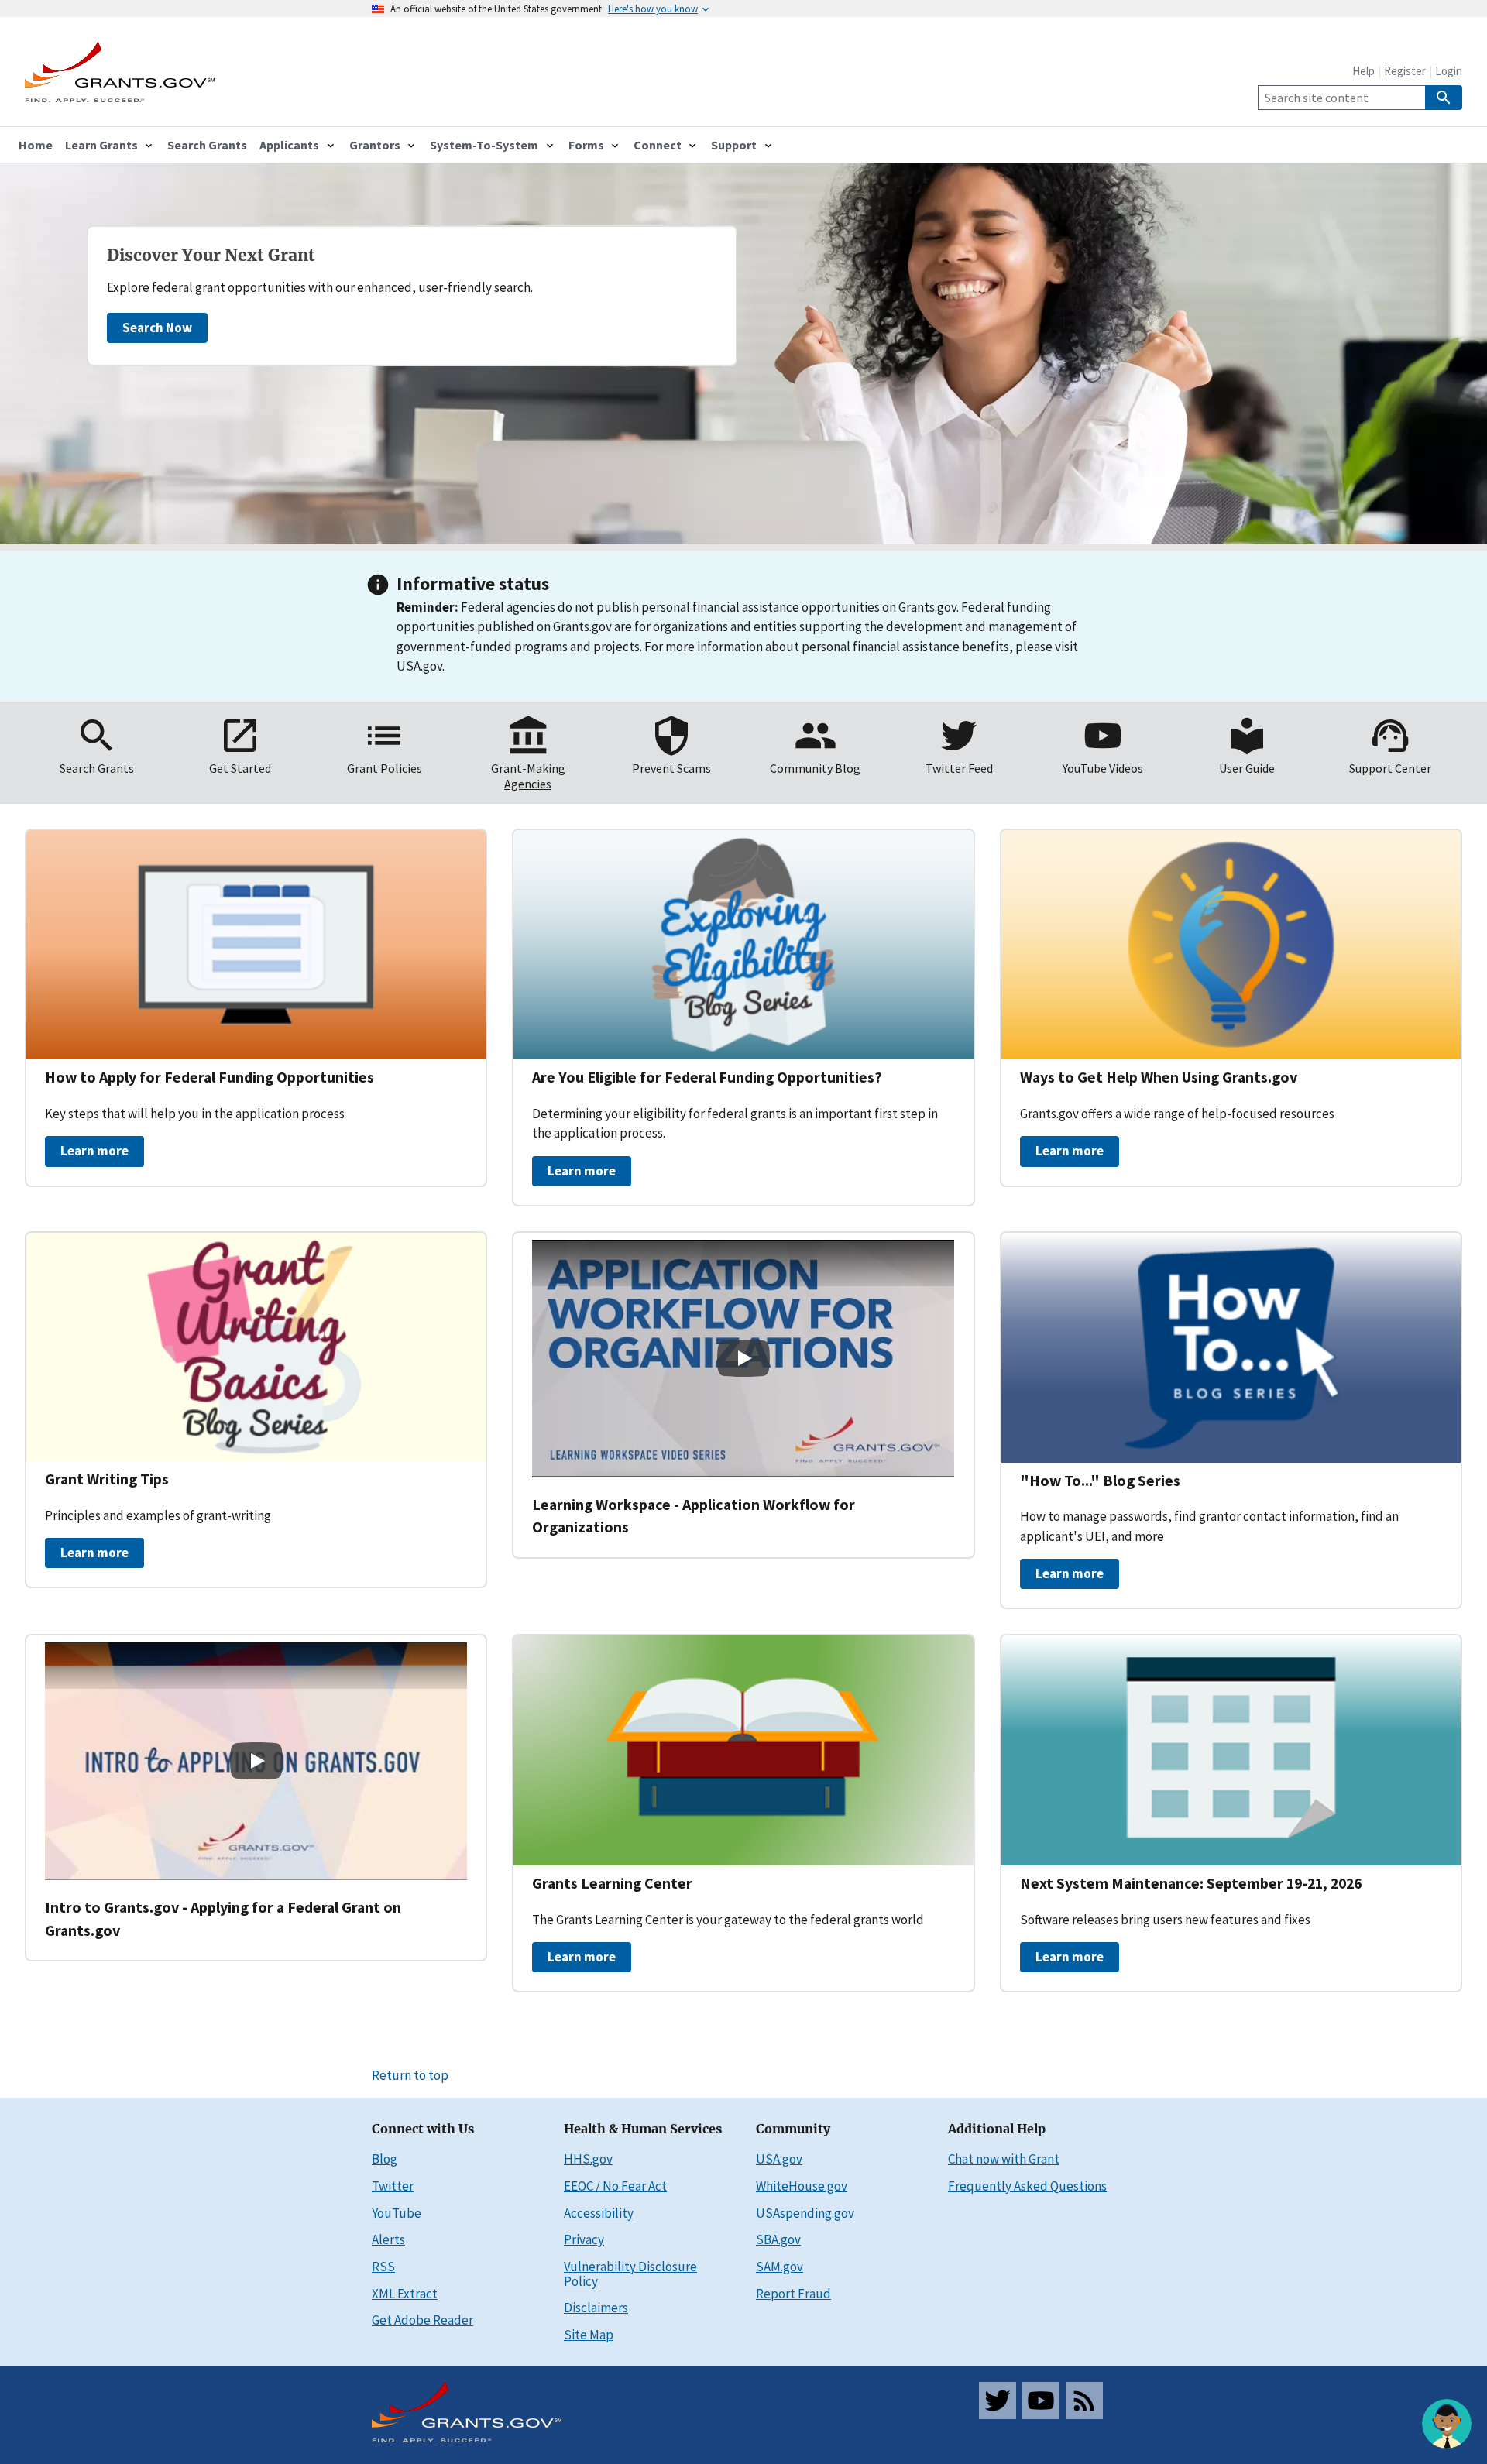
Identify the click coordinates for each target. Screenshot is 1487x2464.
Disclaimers (596, 2308)
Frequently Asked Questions (1027, 2186)
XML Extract (405, 2294)
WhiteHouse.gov (802, 2186)
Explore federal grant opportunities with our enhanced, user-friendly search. (320, 287)
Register (1405, 71)
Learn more (94, 1151)
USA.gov (779, 2159)
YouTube (397, 2213)
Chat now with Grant (1004, 2159)
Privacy (584, 2239)
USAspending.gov (805, 2213)
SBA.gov (778, 2239)
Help (1363, 71)
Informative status (473, 583)
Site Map (589, 2335)
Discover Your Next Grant (211, 256)
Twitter (393, 2186)
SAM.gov (780, 2267)
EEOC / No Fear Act (615, 2186)
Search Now (157, 328)
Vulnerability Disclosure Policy (630, 2274)
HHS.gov (588, 2159)
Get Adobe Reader (422, 2320)
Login (1449, 71)
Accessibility (599, 2213)
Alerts (388, 2239)
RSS (383, 2267)
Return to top (410, 2075)
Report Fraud (793, 2294)
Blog (385, 2159)
